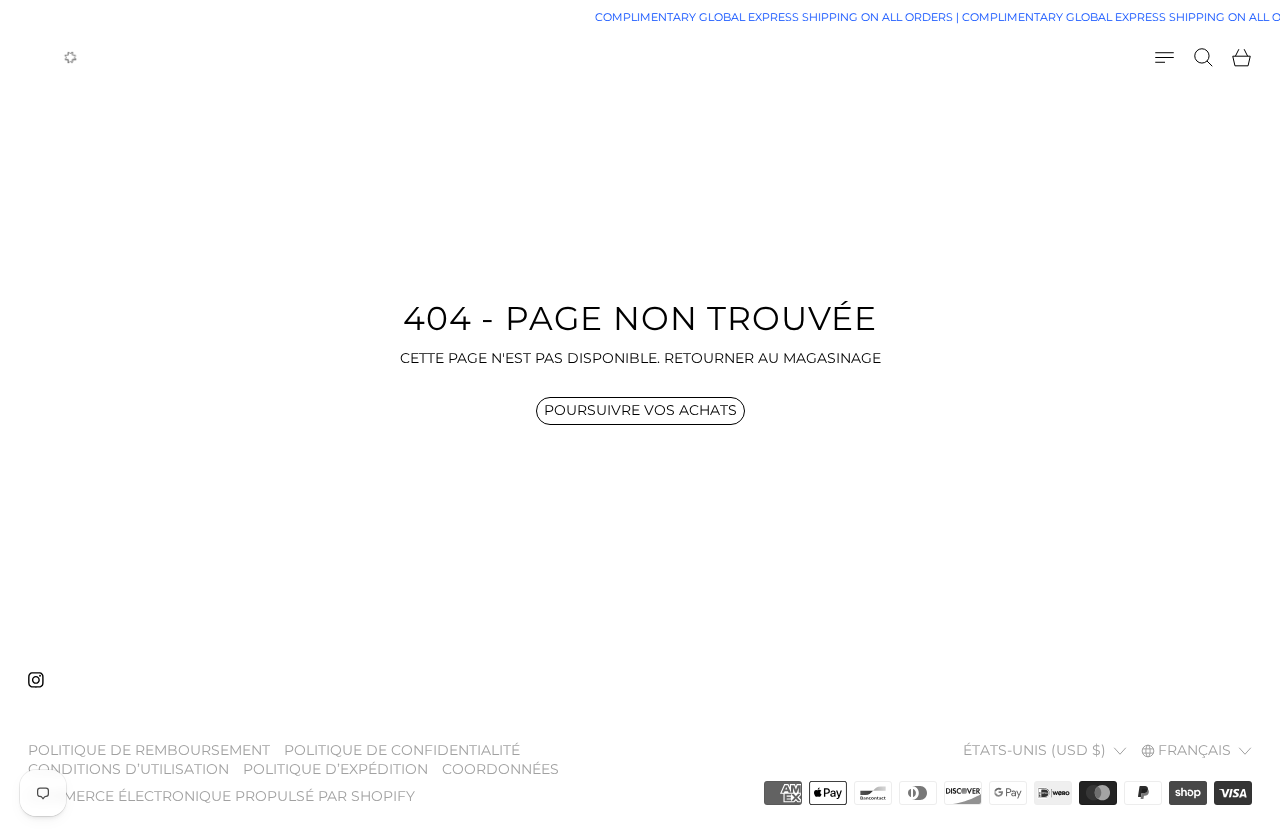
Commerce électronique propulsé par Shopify (221, 796)
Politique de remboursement (149, 750)
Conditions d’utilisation (128, 769)
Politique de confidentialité (402, 750)
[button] (1203, 57)
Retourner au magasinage (772, 358)
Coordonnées (500, 769)
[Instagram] (36, 680)
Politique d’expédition (335, 769)
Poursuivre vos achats (640, 410)
